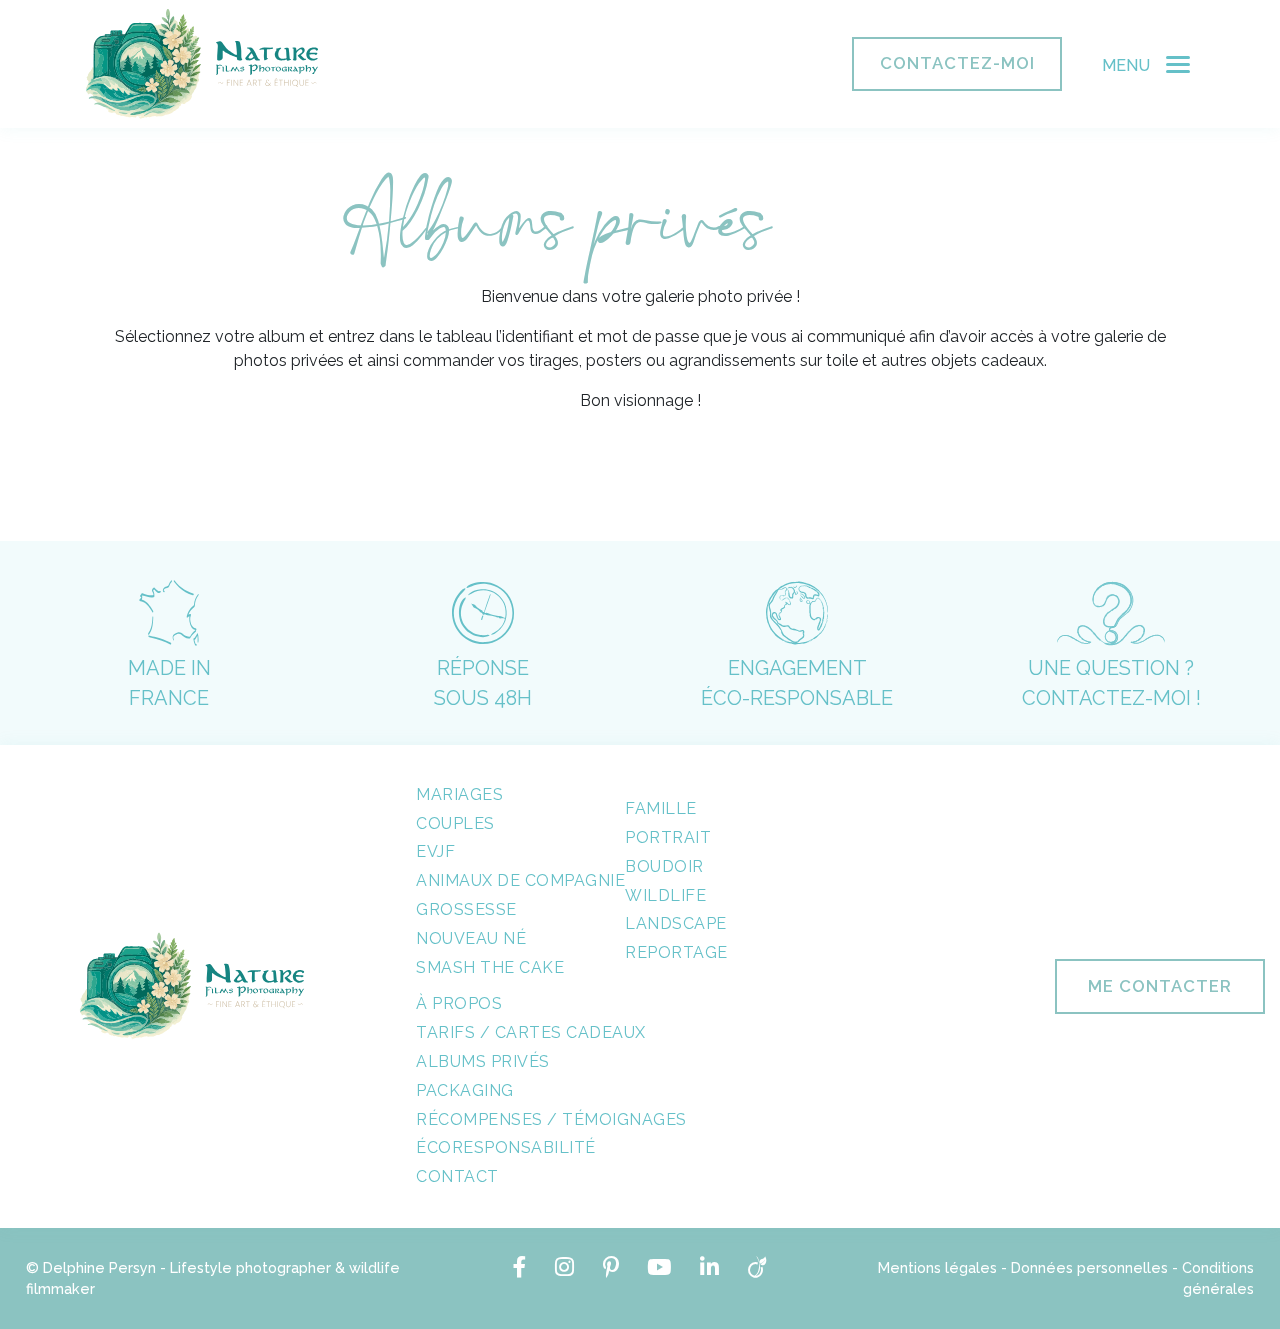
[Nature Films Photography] (202, 64)
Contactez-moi (957, 63)
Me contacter (1160, 986)
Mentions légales (937, 1267)
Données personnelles (1089, 1267)
